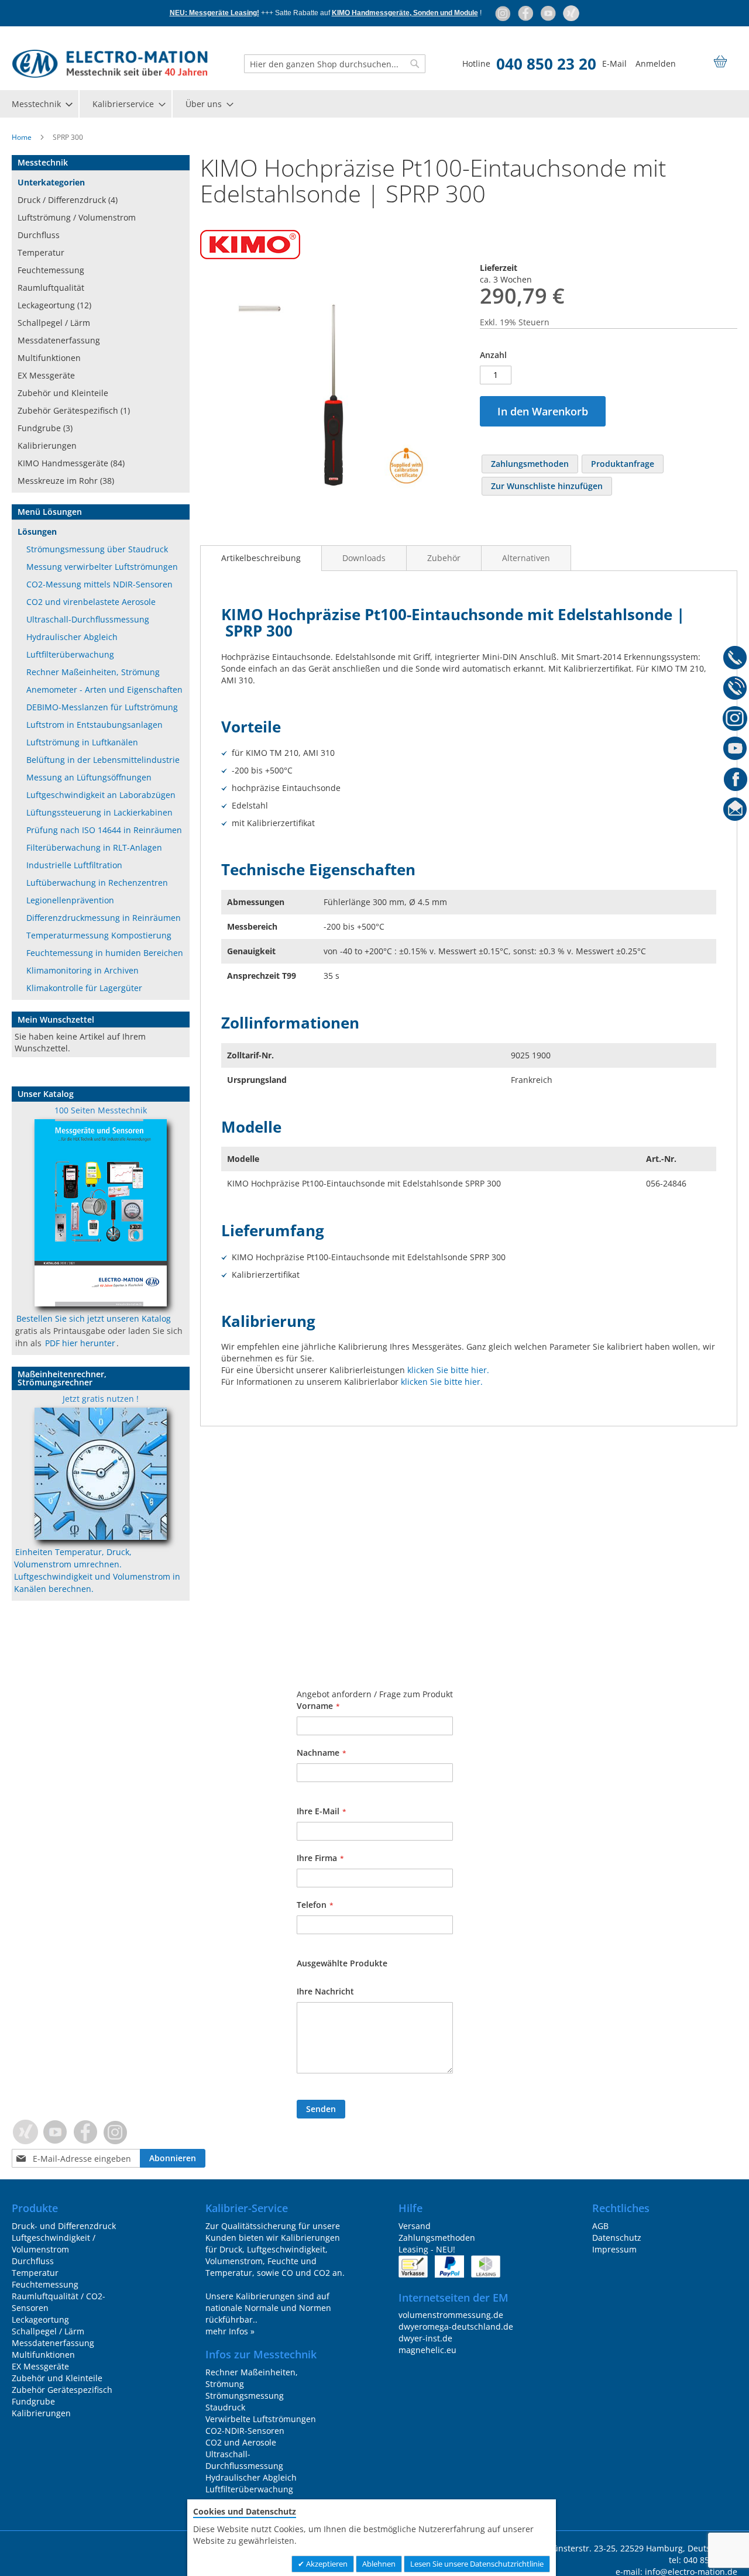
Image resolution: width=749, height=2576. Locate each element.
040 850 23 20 (546, 64)
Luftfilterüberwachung (70, 654)
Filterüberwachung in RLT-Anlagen (94, 847)
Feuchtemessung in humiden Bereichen (105, 953)
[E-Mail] (735, 811)
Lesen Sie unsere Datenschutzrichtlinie (477, 2564)
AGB (600, 2226)
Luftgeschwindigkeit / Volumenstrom (54, 2243)
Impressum (614, 2249)
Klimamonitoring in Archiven (83, 970)
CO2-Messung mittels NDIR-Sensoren (99, 584)
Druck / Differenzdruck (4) (68, 200)
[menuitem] (42, 104)
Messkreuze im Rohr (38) (66, 481)
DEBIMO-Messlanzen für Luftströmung (102, 707)
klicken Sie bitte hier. (448, 1370)
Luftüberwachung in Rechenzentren (97, 883)
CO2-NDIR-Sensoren (245, 2431)
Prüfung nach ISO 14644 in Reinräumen (104, 830)
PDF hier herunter (80, 1343)
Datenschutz (617, 2238)
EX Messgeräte (46, 375)
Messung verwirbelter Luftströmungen (102, 567)
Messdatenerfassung (59, 340)
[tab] (261, 558)
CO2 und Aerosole (241, 2442)
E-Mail (614, 63)
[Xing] (571, 13)
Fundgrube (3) (45, 428)
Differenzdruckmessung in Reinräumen (104, 918)
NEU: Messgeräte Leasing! (214, 13)
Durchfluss (39, 235)
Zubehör (444, 558)
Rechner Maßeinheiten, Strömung (93, 672)
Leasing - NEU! (427, 2249)
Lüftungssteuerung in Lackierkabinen (99, 812)
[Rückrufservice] (735, 690)
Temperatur (41, 252)
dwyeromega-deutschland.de (456, 2326)
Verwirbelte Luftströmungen (261, 2419)
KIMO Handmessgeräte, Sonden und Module (405, 13)
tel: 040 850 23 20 (703, 2560)
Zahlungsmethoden (437, 2238)
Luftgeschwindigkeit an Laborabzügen (101, 795)
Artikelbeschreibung (261, 558)
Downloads (364, 558)
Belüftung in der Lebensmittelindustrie (103, 760)
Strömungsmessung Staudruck (245, 2401)
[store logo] (110, 64)
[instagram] (504, 13)
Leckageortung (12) (54, 305)
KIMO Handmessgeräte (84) (71, 463)
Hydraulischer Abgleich (72, 637)
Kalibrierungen (47, 446)
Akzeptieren (326, 2564)
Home (22, 137)
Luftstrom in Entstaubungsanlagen (95, 725)
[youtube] (549, 13)
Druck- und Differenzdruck (64, 2226)
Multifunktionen (49, 358)
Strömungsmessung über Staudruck (97, 549)
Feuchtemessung (51, 270)
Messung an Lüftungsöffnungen (89, 777)
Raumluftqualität (51, 288)
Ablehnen (379, 2564)
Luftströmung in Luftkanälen (82, 742)
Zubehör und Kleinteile (63, 393)
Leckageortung (40, 2319)
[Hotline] (735, 659)
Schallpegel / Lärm (54, 323)
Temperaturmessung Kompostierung (99, 935)
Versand (415, 2226)
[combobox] (335, 64)
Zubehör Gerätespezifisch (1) (74, 410)
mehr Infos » (230, 2331)
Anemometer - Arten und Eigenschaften (104, 689)
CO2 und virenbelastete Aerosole (91, 602)
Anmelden (656, 63)
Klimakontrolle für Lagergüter (84, 988)
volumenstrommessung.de (451, 2315)
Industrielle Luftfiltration (74, 865)
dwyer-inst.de (425, 2338)
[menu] (374, 104)
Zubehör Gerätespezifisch (62, 2390)
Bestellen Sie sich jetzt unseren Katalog (94, 1318)
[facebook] (526, 13)
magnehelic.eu (427, 2350)
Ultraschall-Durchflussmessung (88, 619)
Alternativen (526, 558)
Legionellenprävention (70, 900)
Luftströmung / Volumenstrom (77, 217)
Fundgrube (33, 2401)
